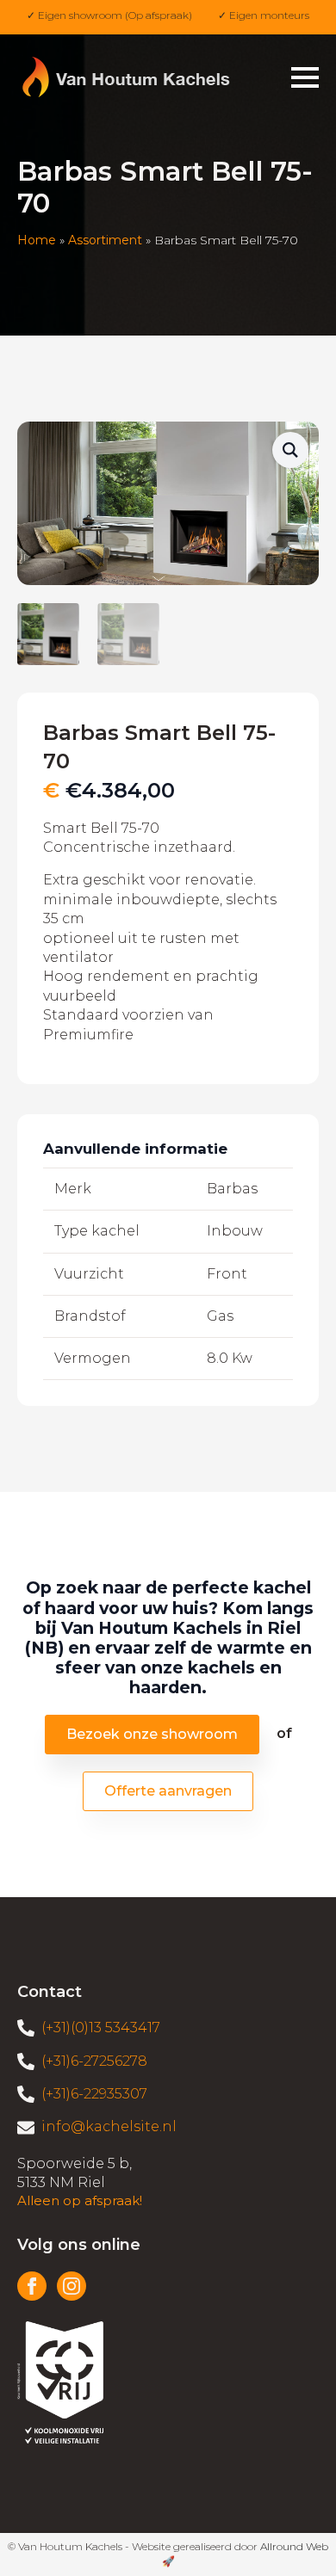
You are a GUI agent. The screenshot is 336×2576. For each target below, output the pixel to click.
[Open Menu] (305, 77)
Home (37, 240)
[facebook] (32, 2286)
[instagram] (72, 2286)
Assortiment (105, 240)
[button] (290, 450)
